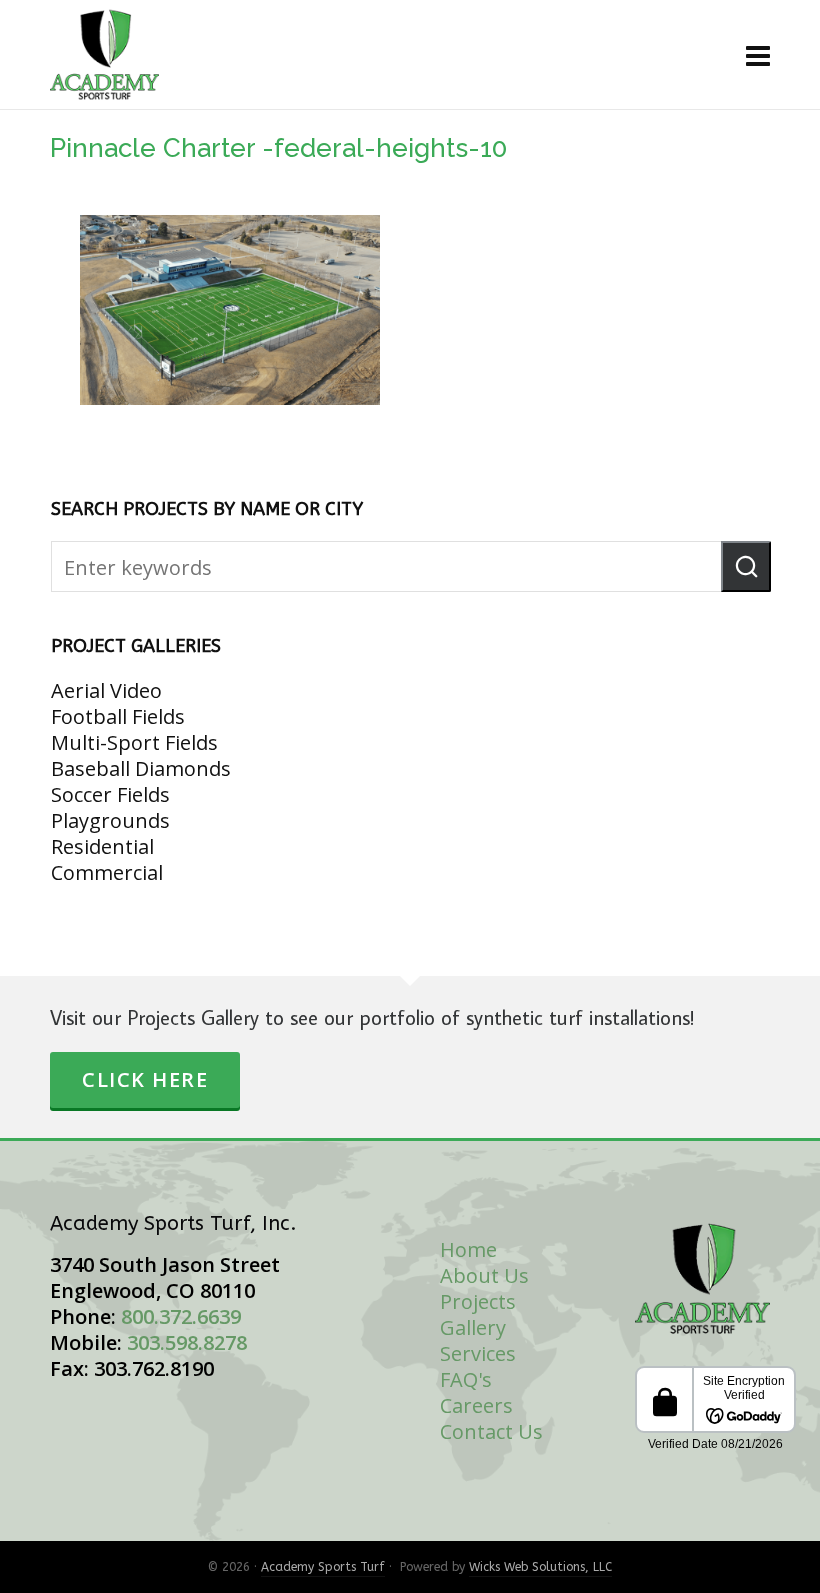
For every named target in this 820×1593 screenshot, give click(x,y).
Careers (476, 1405)
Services (478, 1353)
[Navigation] (758, 55)
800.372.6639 (181, 1316)
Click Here (145, 1079)
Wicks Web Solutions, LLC (540, 1567)
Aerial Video (106, 690)
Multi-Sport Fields (134, 742)
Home (468, 1249)
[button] (746, 566)
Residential (102, 846)
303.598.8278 (187, 1342)
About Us (484, 1275)
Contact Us (491, 1431)
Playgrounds (110, 820)
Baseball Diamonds (141, 768)
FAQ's (466, 1379)
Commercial (107, 872)
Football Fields (118, 716)
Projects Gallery (478, 1314)
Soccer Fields (110, 794)
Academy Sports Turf (323, 1567)
